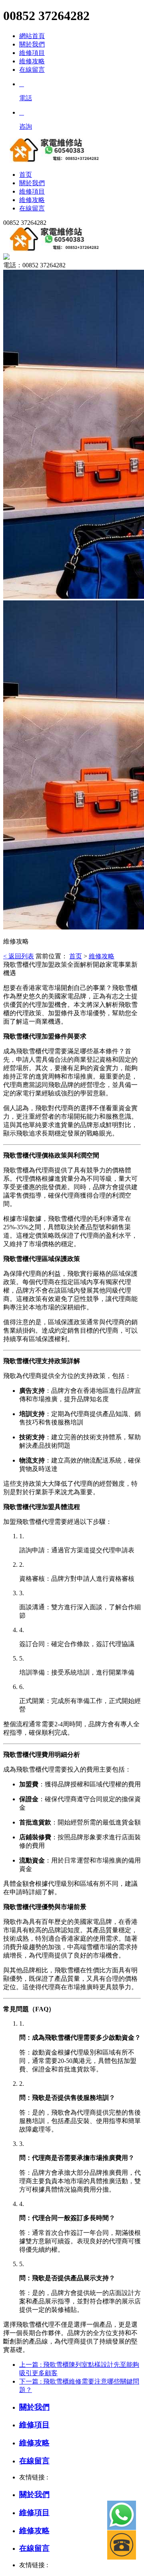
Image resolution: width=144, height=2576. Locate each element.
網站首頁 (32, 36)
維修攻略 (32, 61)
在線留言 (32, 70)
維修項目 (32, 53)
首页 (76, 956)
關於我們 (32, 44)
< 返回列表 (19, 956)
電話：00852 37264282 (34, 265)
